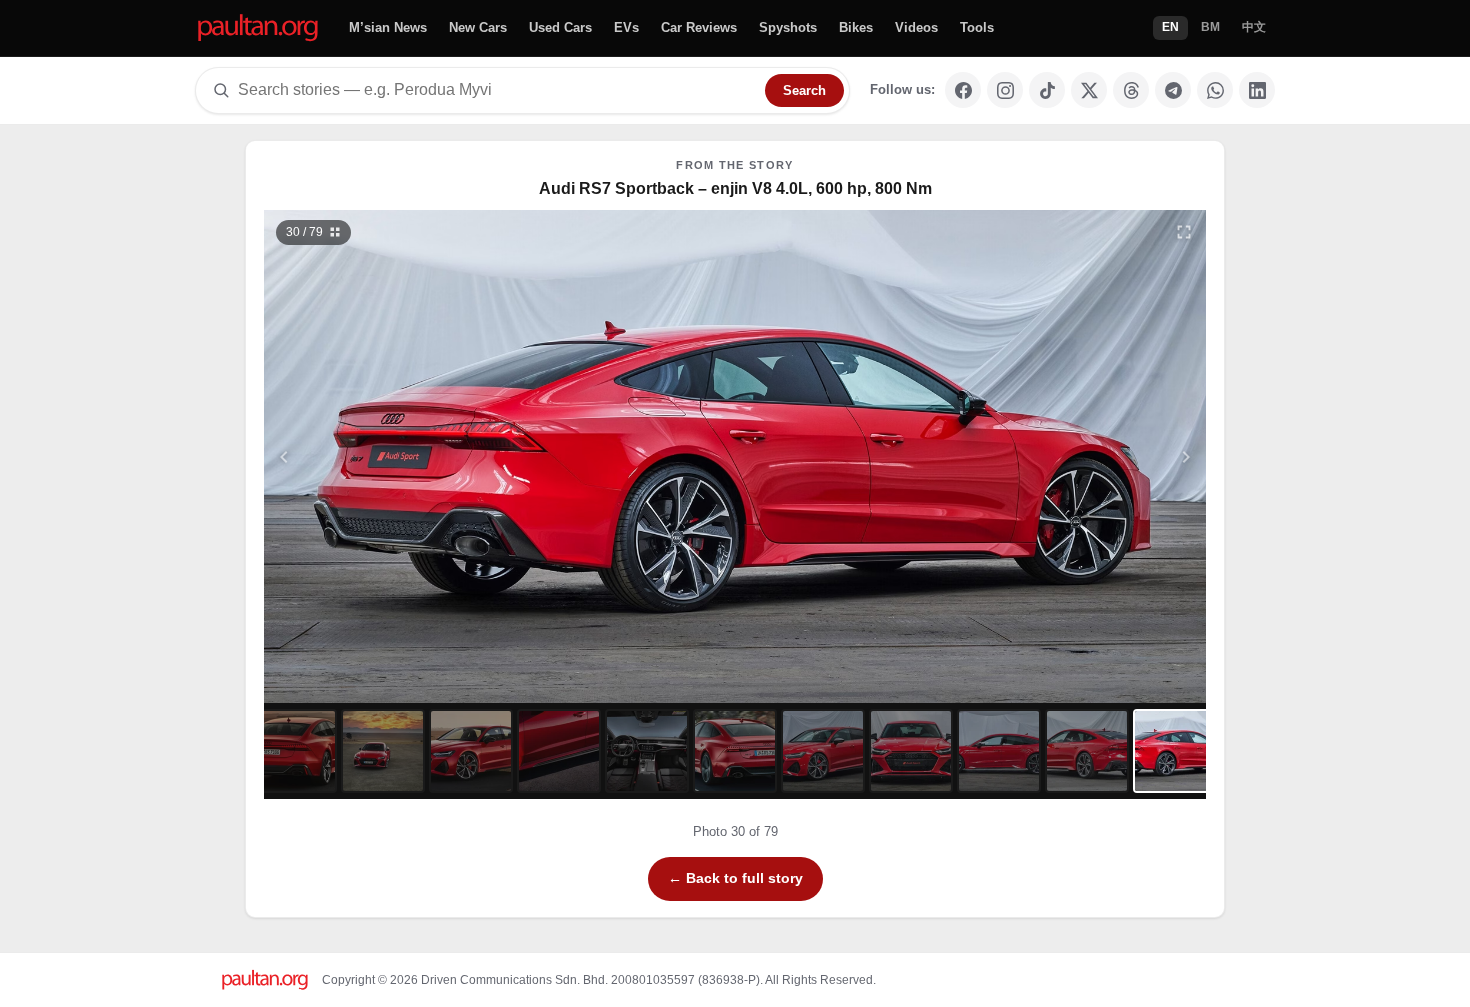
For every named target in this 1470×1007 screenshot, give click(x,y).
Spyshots (788, 27)
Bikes (856, 27)
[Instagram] (1005, 90)
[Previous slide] (382, 456)
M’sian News (388, 27)
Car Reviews (699, 27)
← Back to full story (735, 878)
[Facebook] (963, 90)
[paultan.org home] (258, 28)
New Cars (478, 27)
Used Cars (560, 27)
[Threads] (1131, 90)
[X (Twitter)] (1089, 90)
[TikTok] (1047, 90)
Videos (916, 27)
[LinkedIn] (1257, 90)
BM (1210, 27)
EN (1170, 27)
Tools (977, 27)
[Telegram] (1173, 90)
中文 (1254, 27)
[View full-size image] (1184, 232)
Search (804, 90)
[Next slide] (1089, 456)
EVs (626, 27)
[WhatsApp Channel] (1215, 90)
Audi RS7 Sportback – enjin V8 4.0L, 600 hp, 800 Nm (735, 188)
